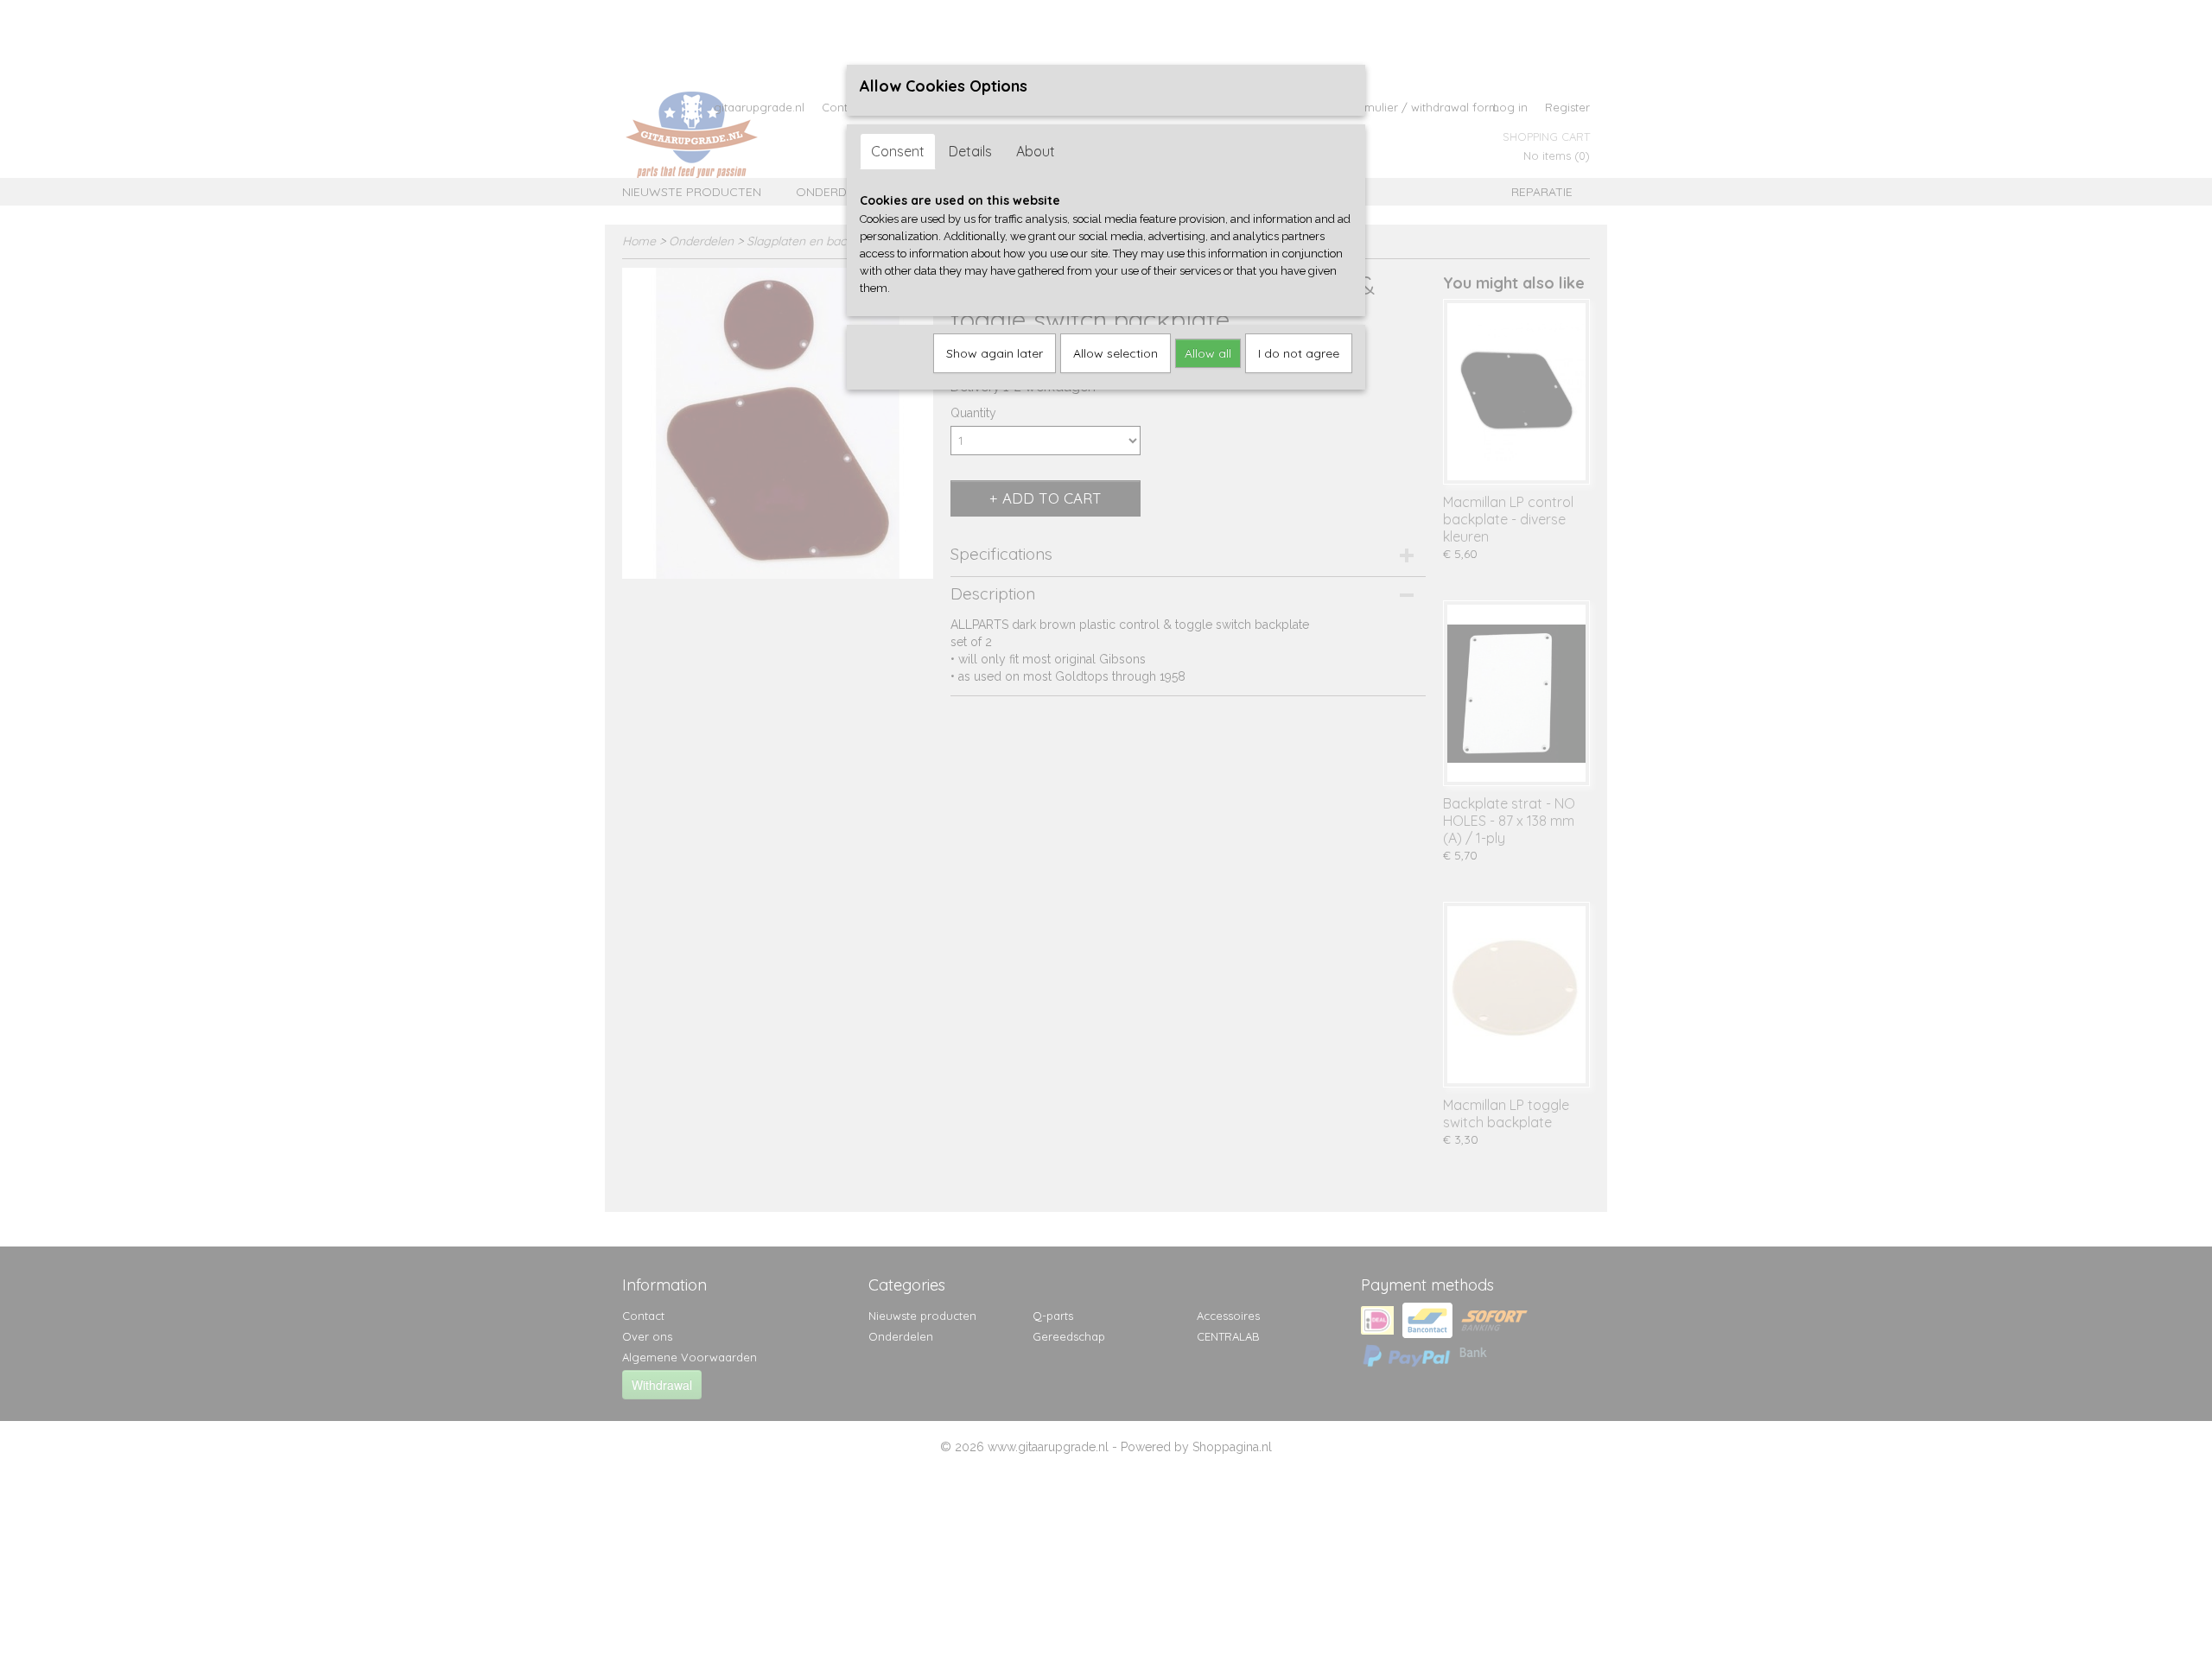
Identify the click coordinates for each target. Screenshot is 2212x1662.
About (1036, 151)
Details (970, 151)
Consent (898, 151)
